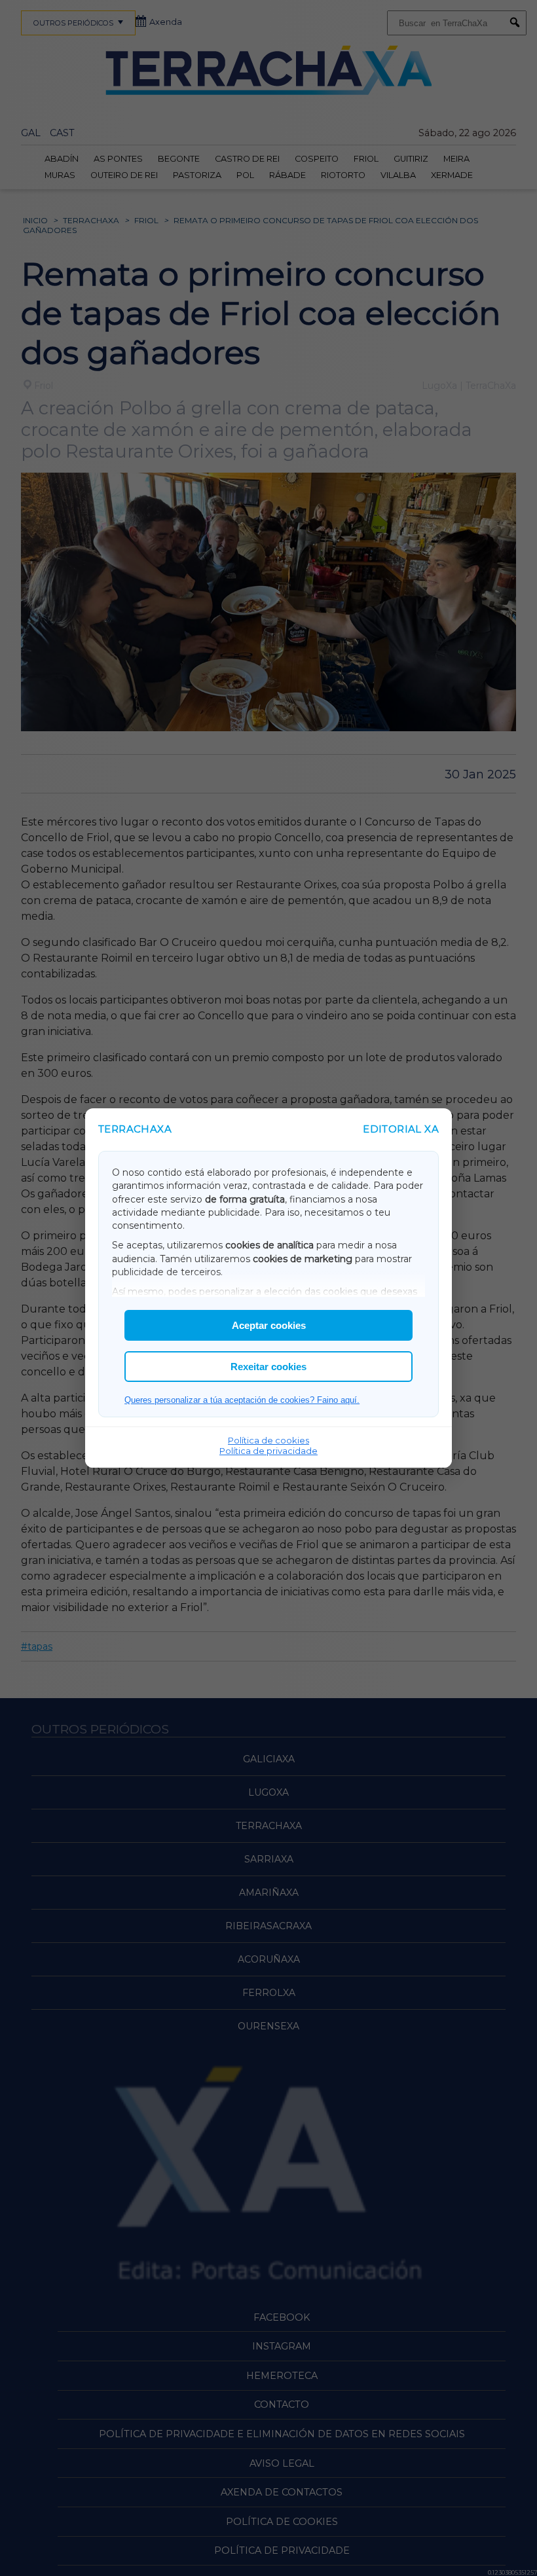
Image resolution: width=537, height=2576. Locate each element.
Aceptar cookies (269, 1325)
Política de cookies (268, 1440)
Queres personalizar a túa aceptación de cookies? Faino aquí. (242, 1400)
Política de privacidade (268, 1451)
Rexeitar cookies (268, 1367)
